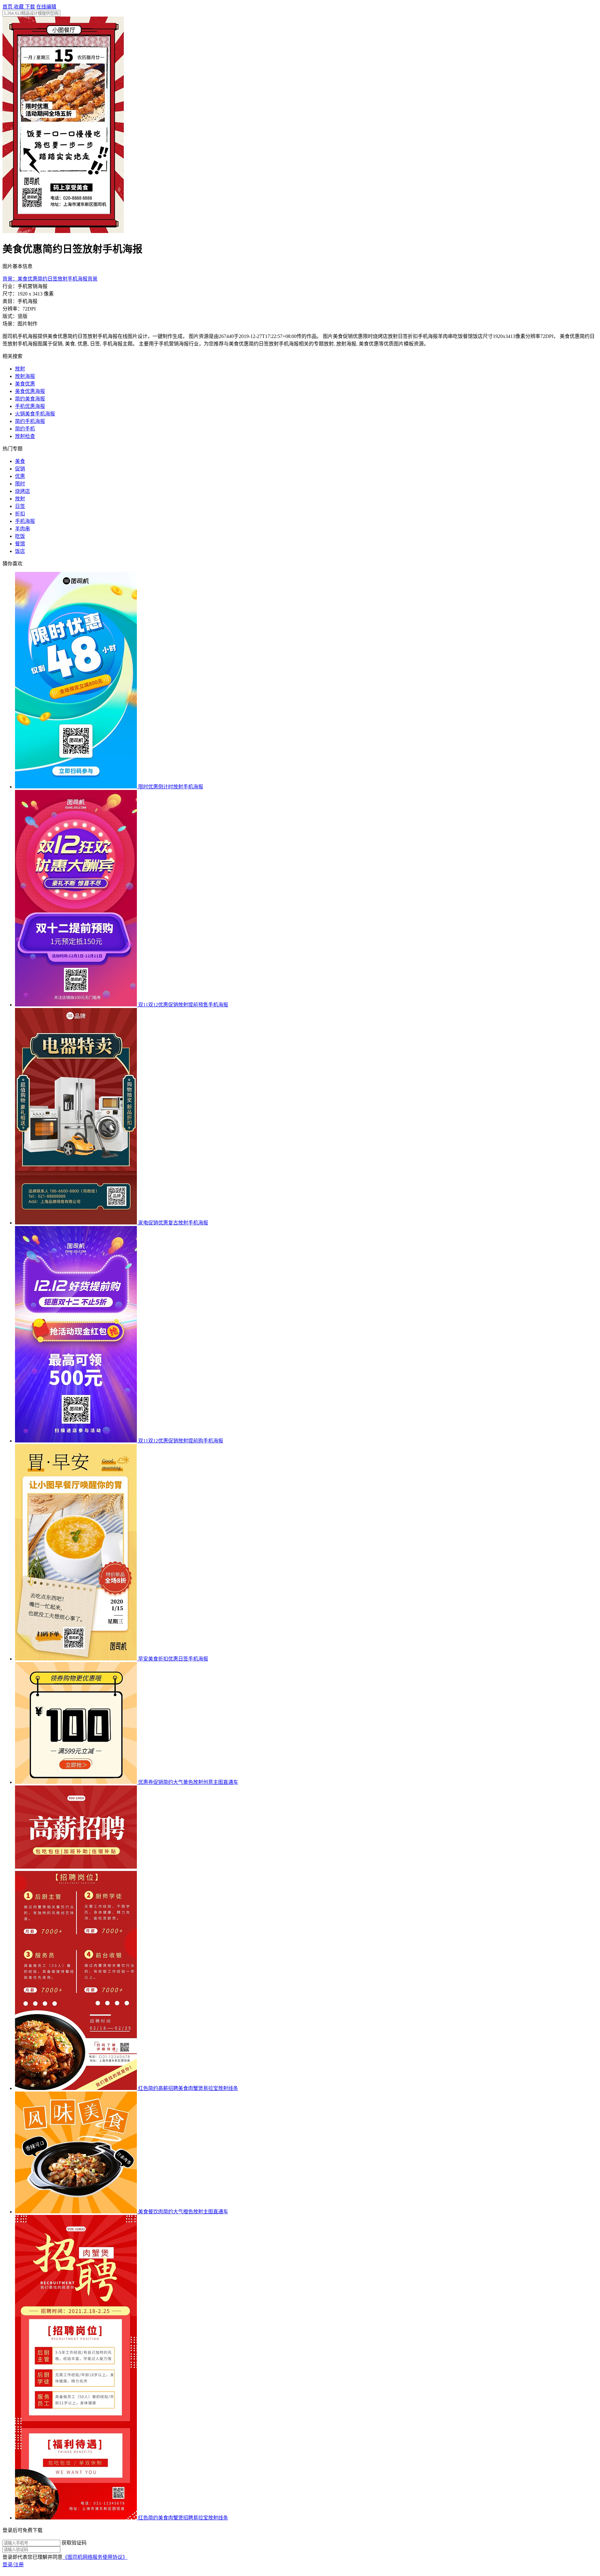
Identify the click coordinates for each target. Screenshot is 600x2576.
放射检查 (25, 436)
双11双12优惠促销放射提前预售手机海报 (183, 1005)
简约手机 (25, 429)
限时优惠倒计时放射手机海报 (171, 787)
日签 (20, 506)
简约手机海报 (30, 421)
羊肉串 (22, 529)
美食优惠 (25, 384)
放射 (20, 369)
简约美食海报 (30, 399)
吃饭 (20, 536)
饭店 (20, 551)
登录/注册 (13, 2565)
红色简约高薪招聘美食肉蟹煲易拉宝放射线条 (188, 2088)
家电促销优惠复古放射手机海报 (173, 1223)
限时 (20, 484)
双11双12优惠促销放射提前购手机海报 (181, 1441)
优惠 (20, 476)
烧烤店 (22, 491)
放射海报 (25, 376)
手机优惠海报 (30, 406)
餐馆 (20, 544)
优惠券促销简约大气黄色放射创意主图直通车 (188, 1782)
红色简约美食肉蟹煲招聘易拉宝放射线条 (183, 2518)
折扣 (20, 514)
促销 (20, 469)
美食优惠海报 (30, 391)
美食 (20, 461)
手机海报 (25, 521)
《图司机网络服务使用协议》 (95, 2557)
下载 (30, 7)
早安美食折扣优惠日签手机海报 (173, 1659)
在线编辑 (46, 7)
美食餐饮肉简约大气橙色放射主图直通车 (183, 2212)
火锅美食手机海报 (35, 414)
